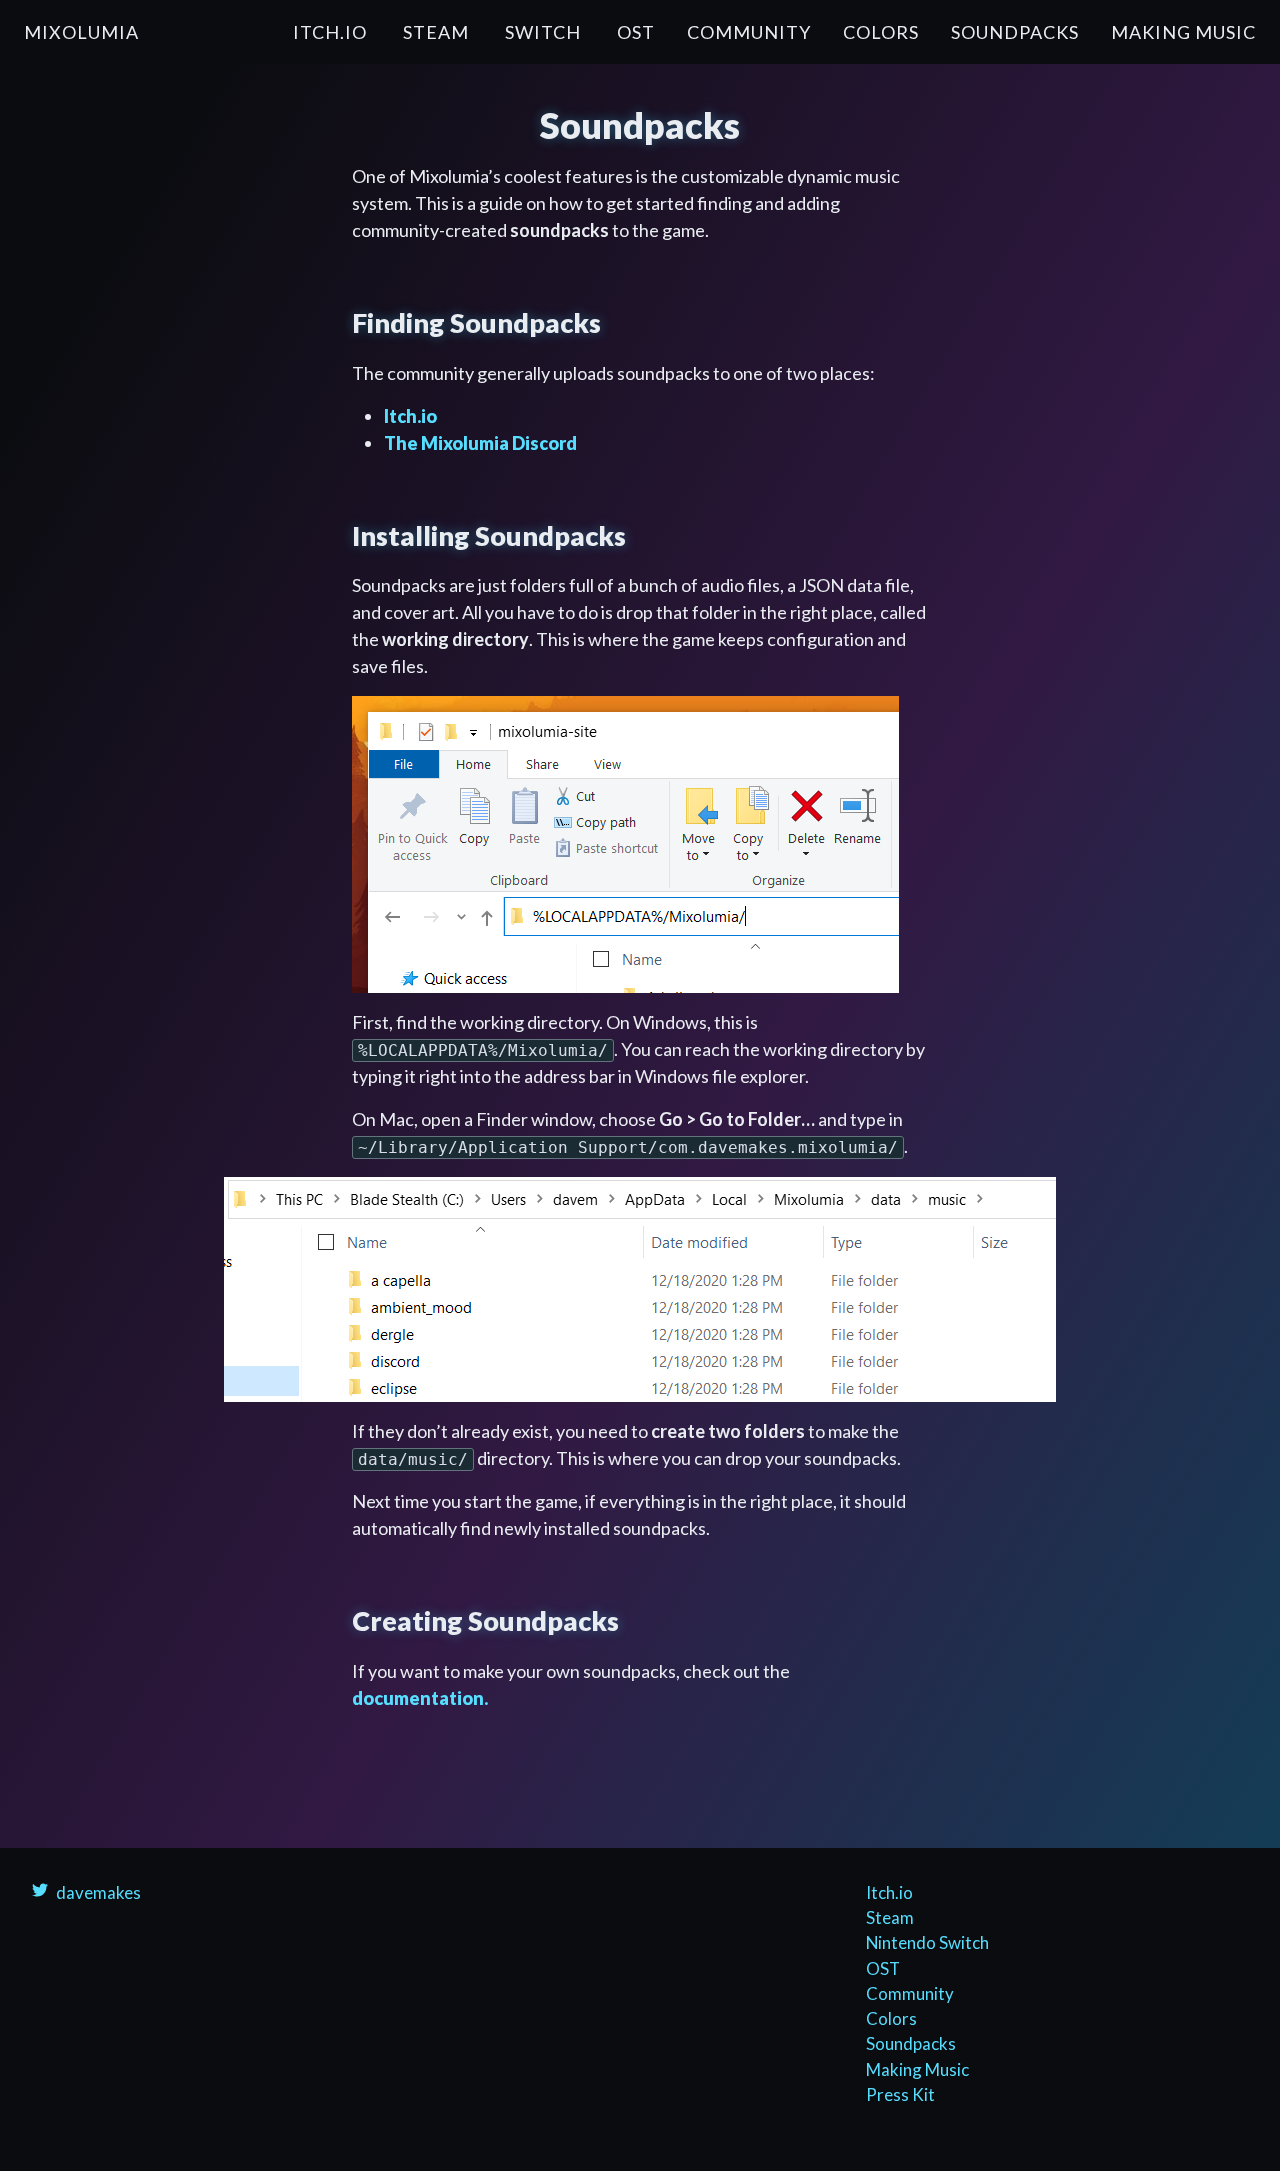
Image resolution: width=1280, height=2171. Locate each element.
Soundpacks (1015, 32)
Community (749, 32)
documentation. (420, 1698)
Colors (881, 32)
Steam (436, 32)
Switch (543, 32)
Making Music (1183, 32)
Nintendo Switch (927, 1942)
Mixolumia (81, 32)
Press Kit (900, 2094)
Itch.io (330, 32)
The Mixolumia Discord (480, 443)
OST (636, 32)
